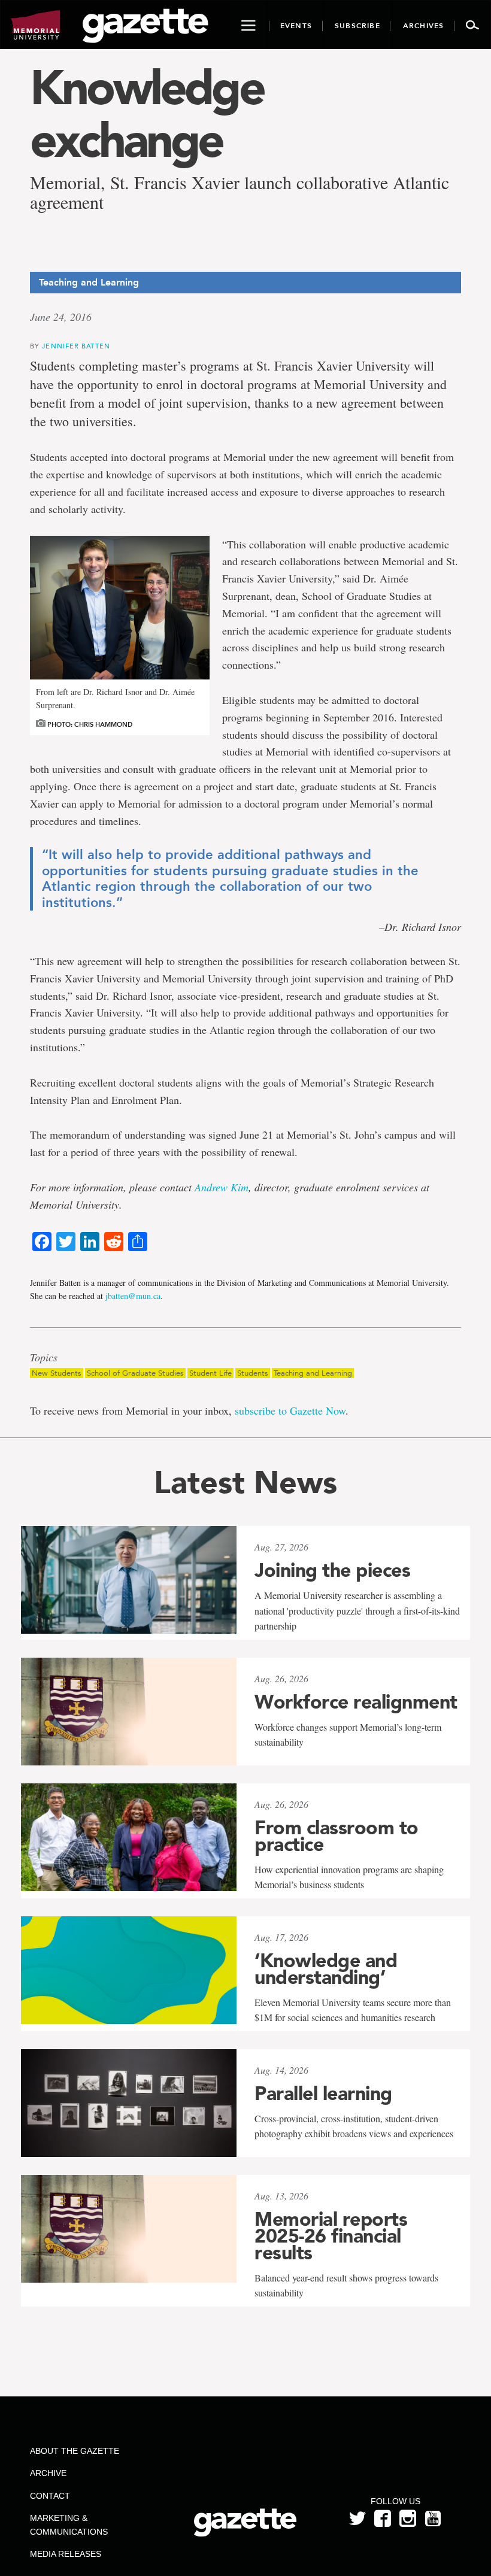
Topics (44, 1358)
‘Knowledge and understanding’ (326, 1969)
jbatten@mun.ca (133, 1296)
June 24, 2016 (61, 317)
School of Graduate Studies (135, 1373)
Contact (50, 2496)
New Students (57, 1373)
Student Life (210, 1373)
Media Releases (66, 2554)
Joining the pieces (332, 1570)
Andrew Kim (222, 1187)
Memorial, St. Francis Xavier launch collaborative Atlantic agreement (240, 192)
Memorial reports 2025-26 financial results (331, 2236)
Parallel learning (323, 2093)
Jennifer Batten (76, 346)
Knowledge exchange (147, 114)
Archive (48, 2473)
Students (253, 1373)
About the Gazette (75, 2451)
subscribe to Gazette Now (290, 1410)
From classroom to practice (337, 1836)
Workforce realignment (356, 1702)
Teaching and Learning (313, 1373)
